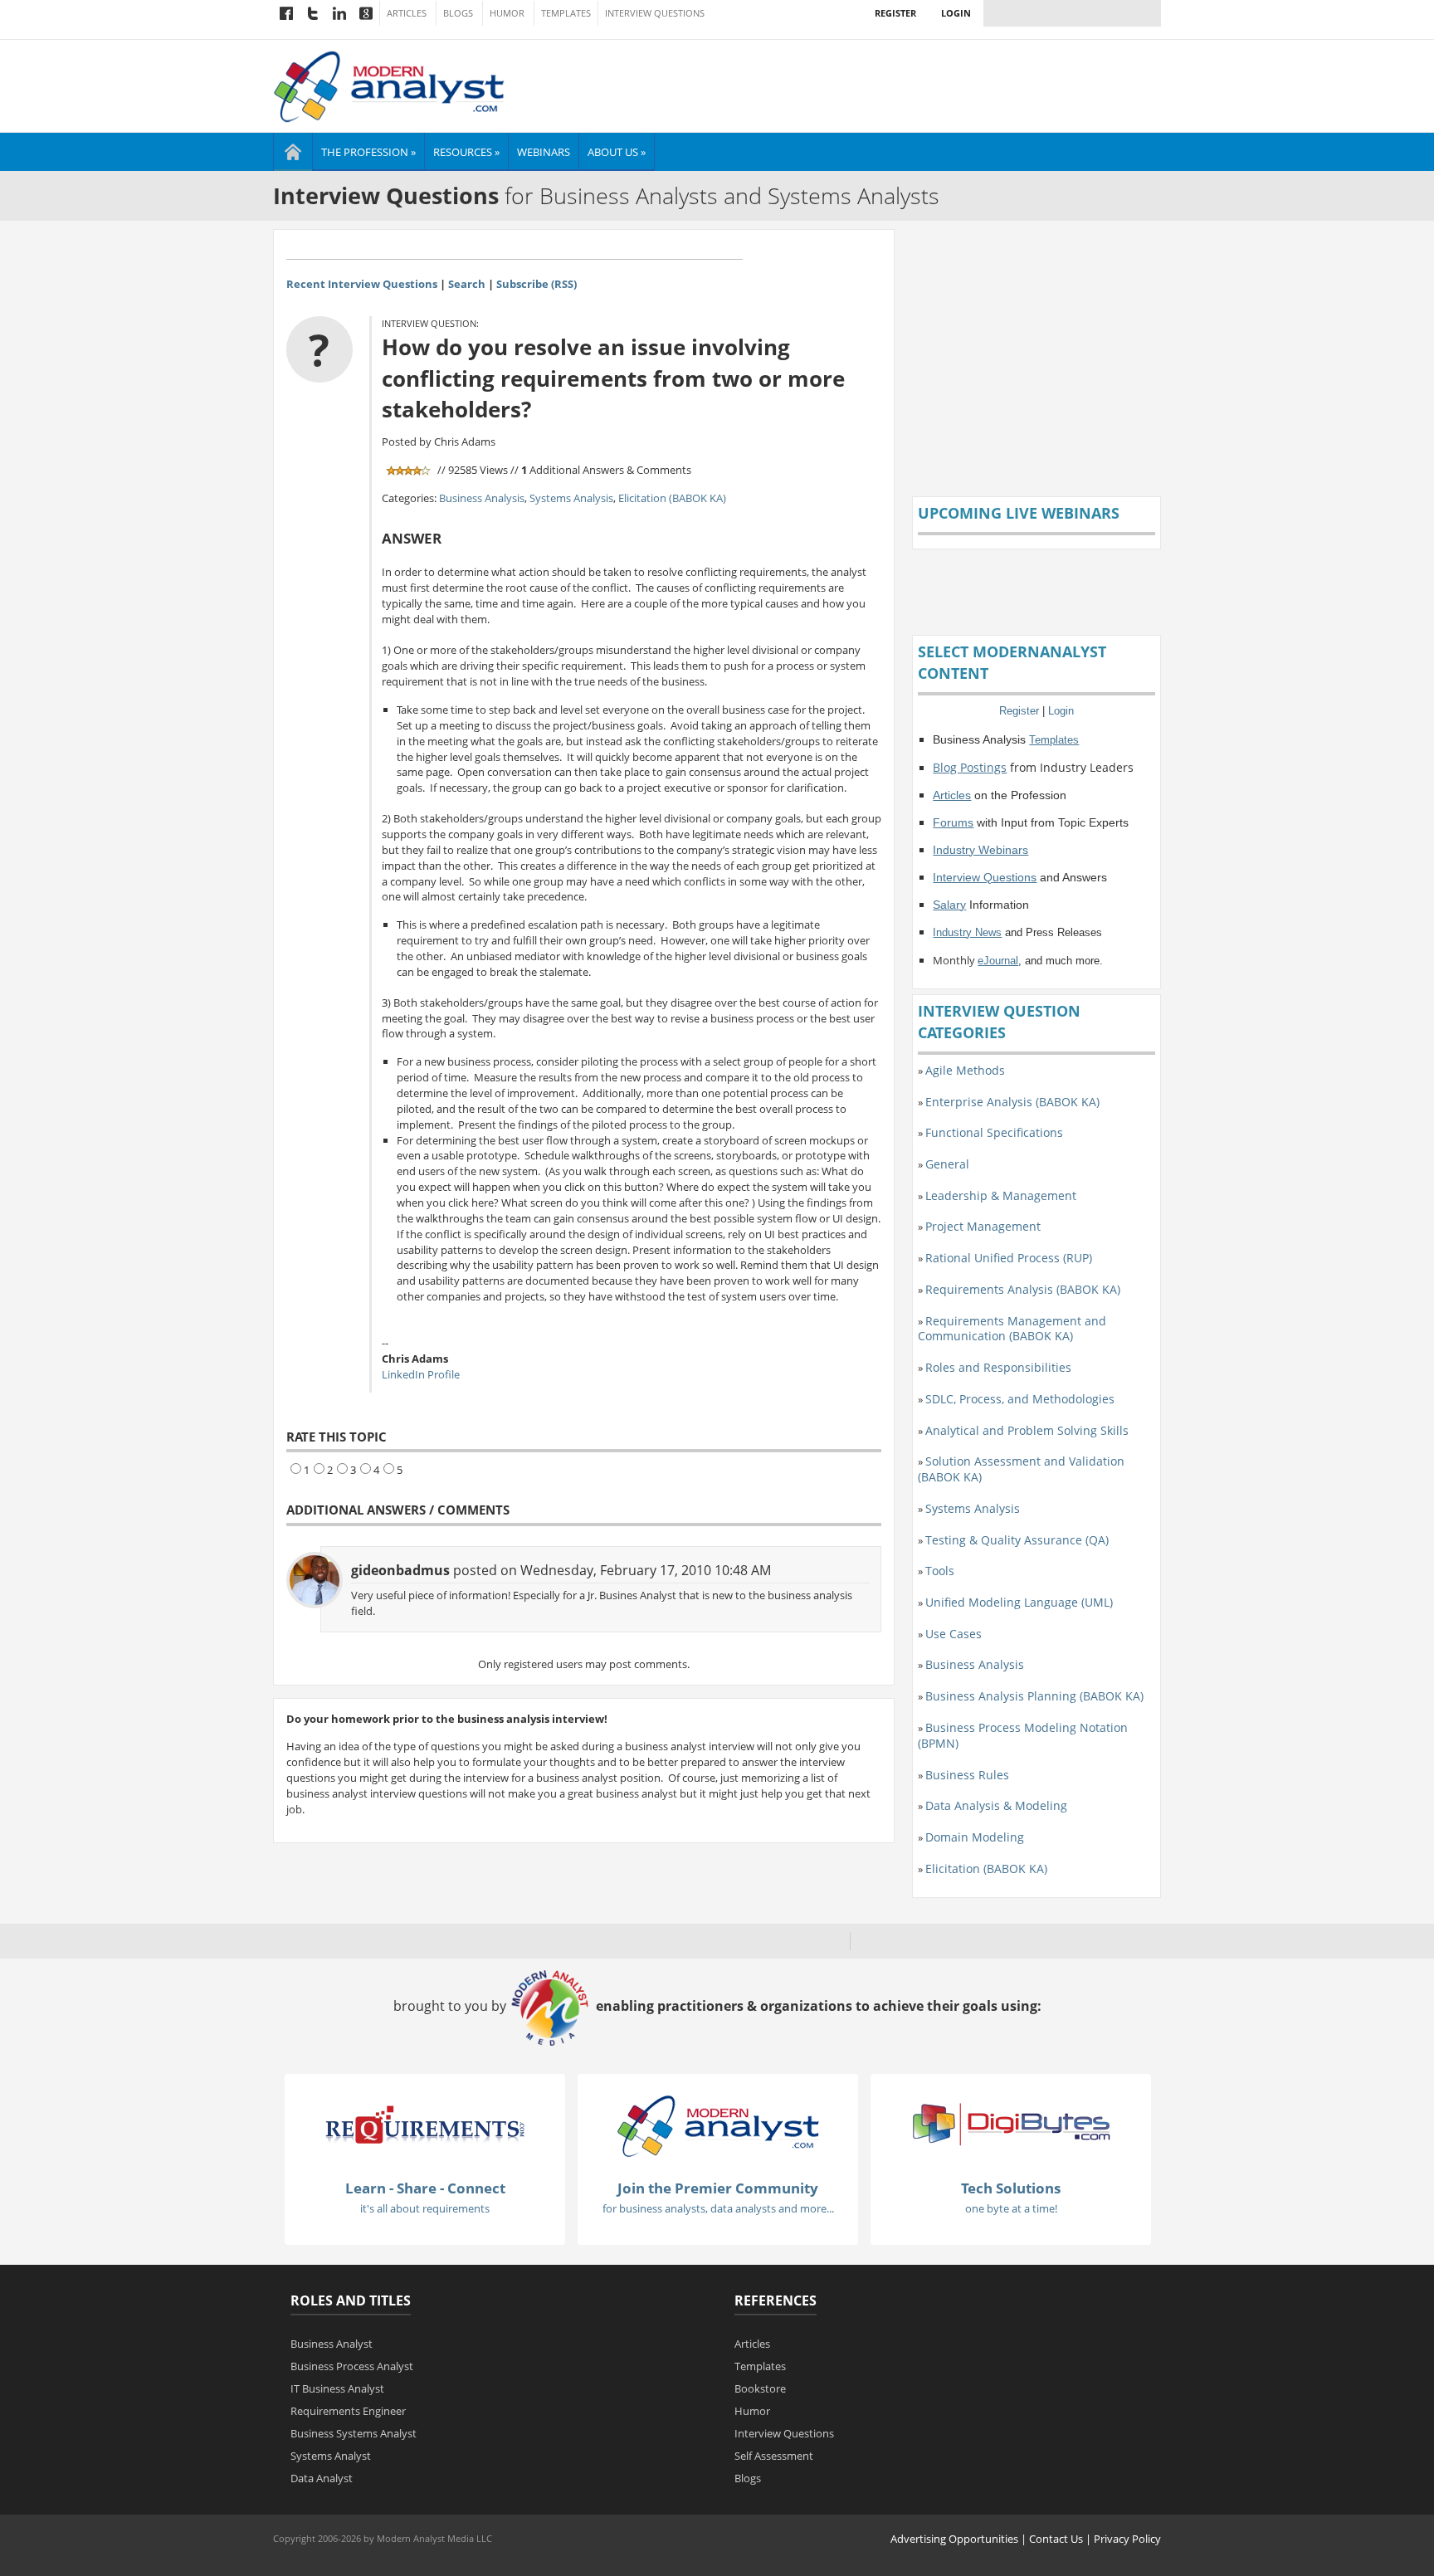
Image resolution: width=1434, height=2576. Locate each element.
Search (467, 284)
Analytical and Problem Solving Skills (1027, 1430)
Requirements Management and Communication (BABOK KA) (1012, 1329)
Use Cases (954, 1634)
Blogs (458, 13)
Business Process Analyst (352, 2366)
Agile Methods (965, 1070)
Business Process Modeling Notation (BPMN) (1023, 1735)
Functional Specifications (994, 1132)
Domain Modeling (975, 1837)
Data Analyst (322, 2478)
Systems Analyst (331, 2456)
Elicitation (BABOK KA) (672, 498)
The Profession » (368, 152)
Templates (566, 13)
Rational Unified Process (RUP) (1009, 1258)
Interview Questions (655, 13)
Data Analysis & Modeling (996, 1805)
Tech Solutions (1011, 2188)
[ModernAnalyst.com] (718, 2125)
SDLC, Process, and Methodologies (1020, 1399)
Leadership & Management (1001, 1195)
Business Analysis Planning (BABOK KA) (1034, 1696)
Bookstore (760, 2388)
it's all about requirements (425, 2208)
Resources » (466, 152)
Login (956, 13)
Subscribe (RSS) (537, 284)
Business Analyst (332, 2344)
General (947, 1164)
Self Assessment (774, 2456)
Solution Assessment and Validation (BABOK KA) (1021, 1469)
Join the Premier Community (718, 2188)
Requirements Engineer (348, 2411)
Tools (940, 1571)
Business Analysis (482, 498)
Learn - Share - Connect (425, 2188)
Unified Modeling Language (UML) (1019, 1602)
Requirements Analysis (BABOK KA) (1023, 1289)
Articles (407, 13)
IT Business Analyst (337, 2388)
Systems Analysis (571, 498)
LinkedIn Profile (421, 1374)
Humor (507, 13)
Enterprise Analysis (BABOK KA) (1012, 1102)
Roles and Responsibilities (998, 1367)
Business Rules (967, 1775)
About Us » (617, 152)
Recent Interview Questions (362, 284)
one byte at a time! (1011, 2208)
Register (895, 13)
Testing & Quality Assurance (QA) (1017, 1540)
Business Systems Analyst (354, 2433)
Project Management (983, 1226)
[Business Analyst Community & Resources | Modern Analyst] (390, 85)
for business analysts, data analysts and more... (718, 2208)
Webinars (544, 152)
